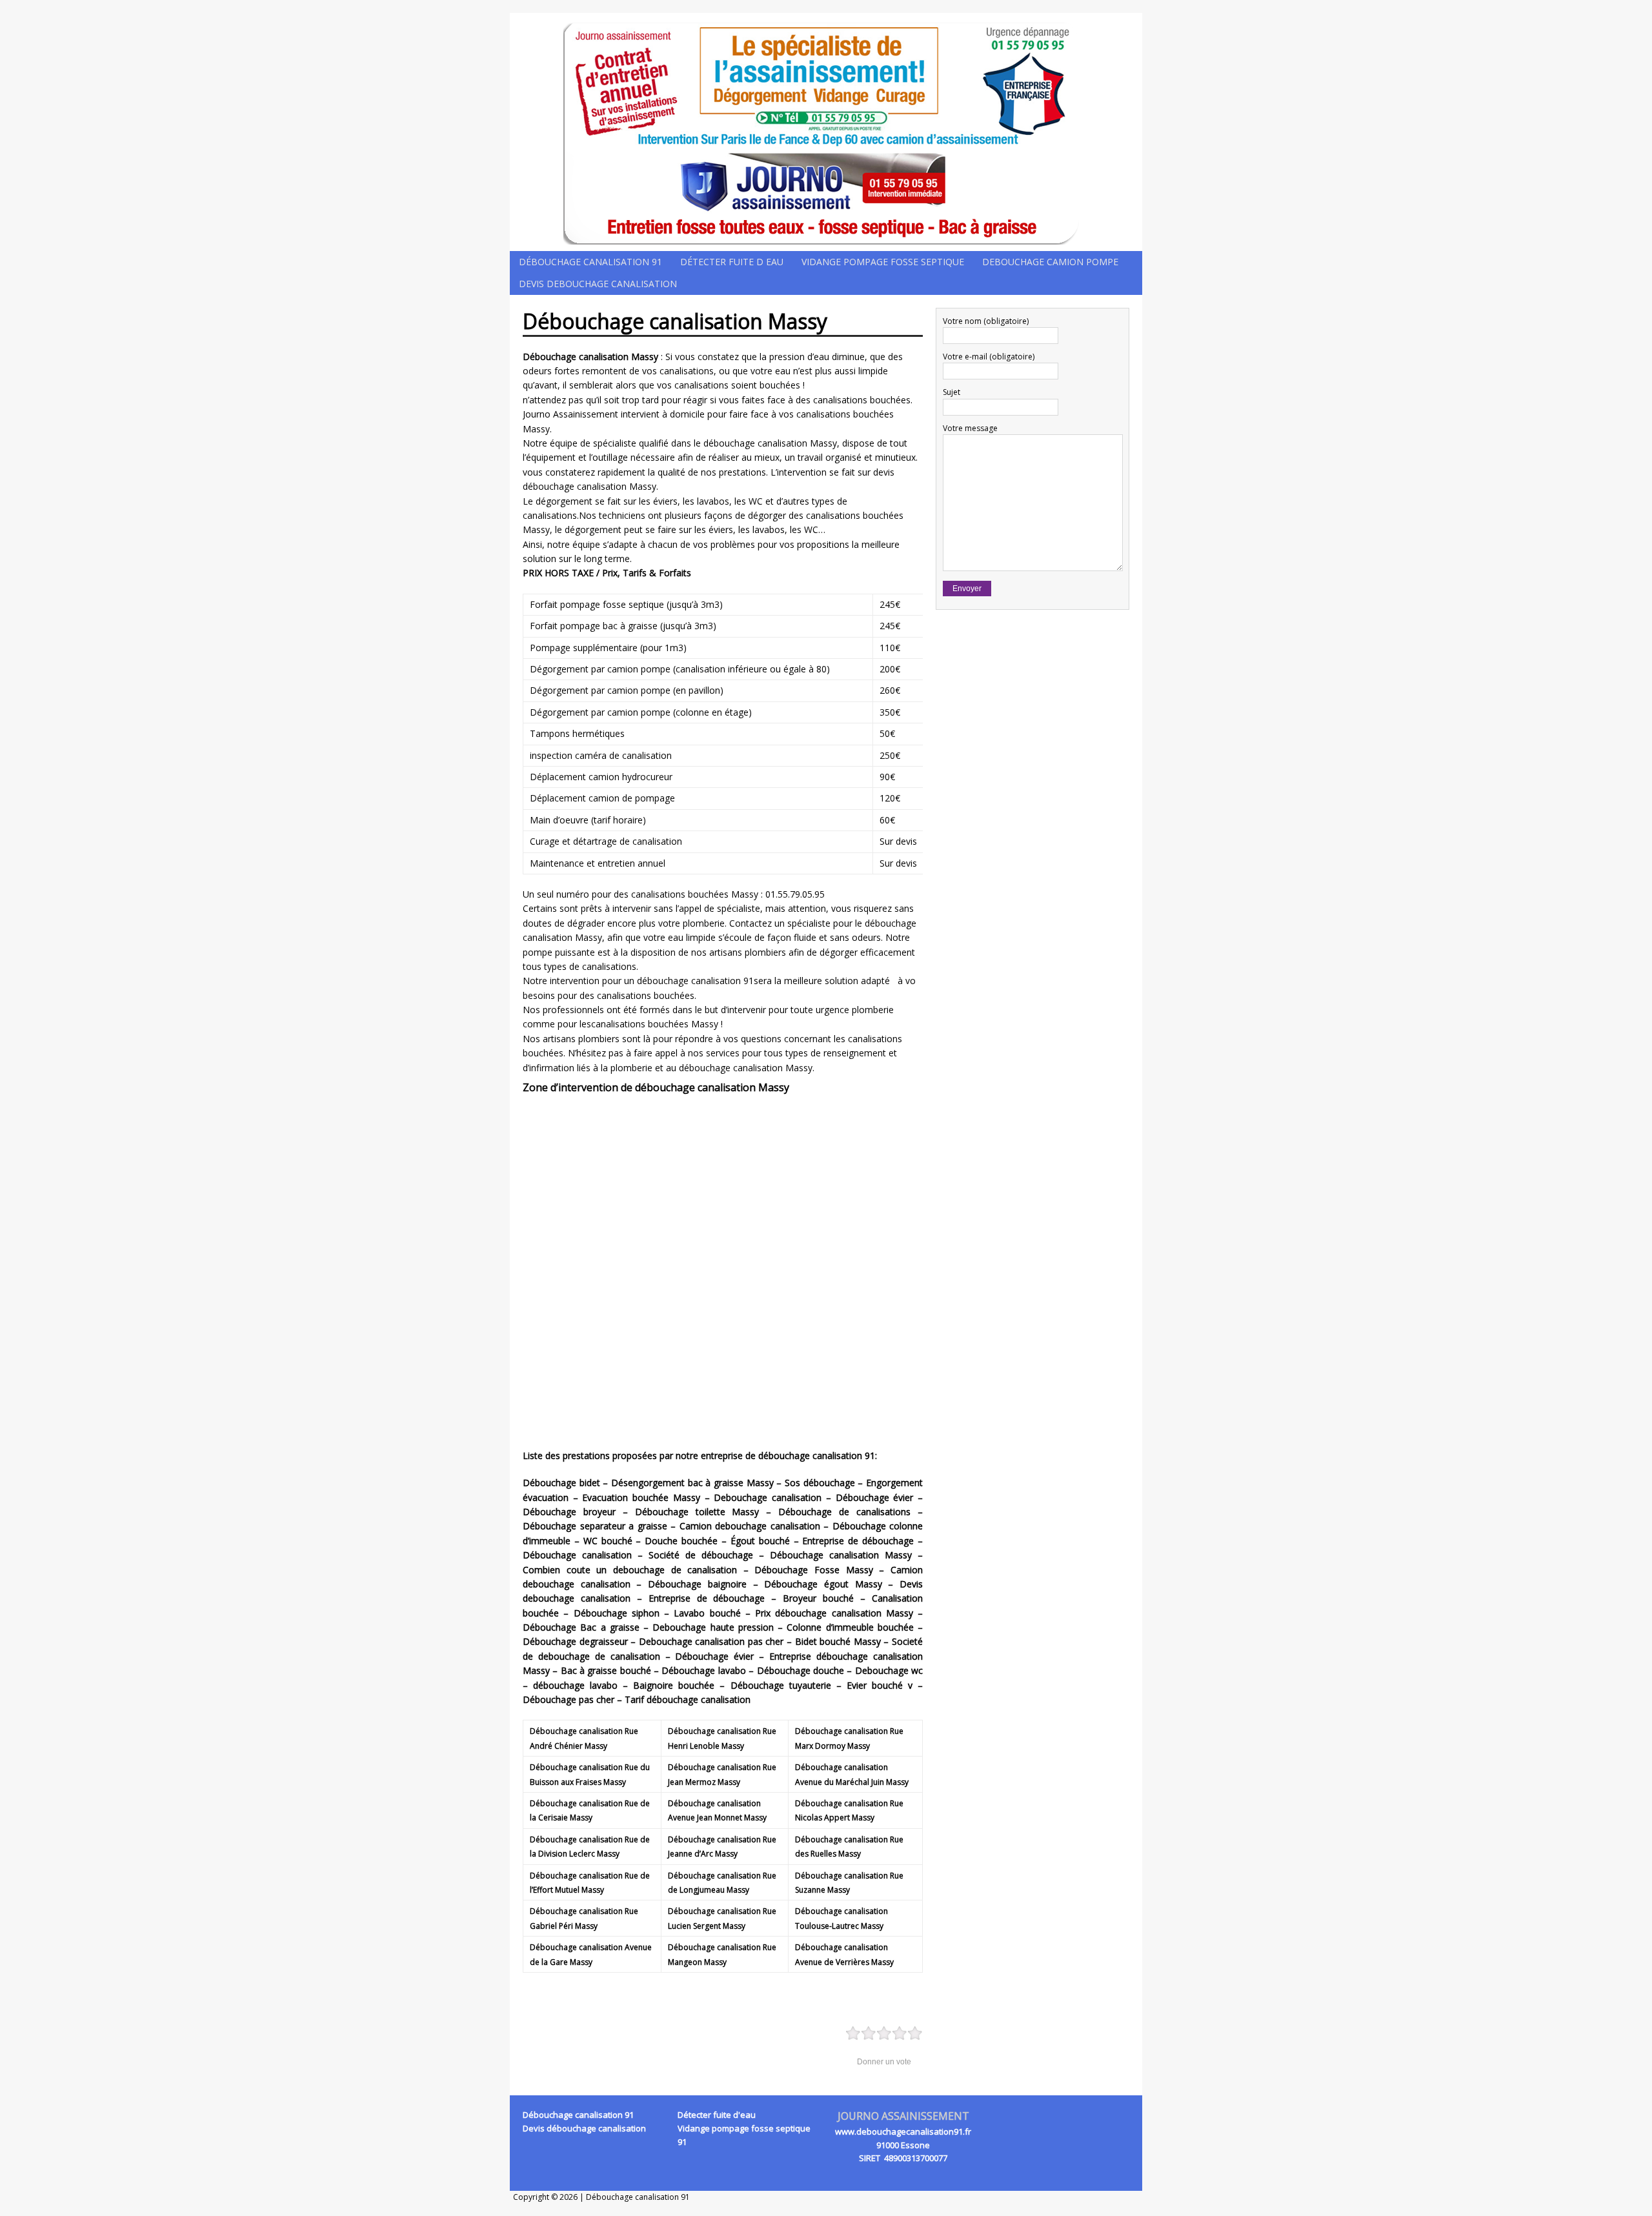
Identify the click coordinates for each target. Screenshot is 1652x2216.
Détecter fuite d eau (732, 262)
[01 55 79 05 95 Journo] (826, 132)
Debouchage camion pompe (1050, 262)
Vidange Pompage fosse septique (883, 262)
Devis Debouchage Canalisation (598, 284)
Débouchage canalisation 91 (590, 262)
